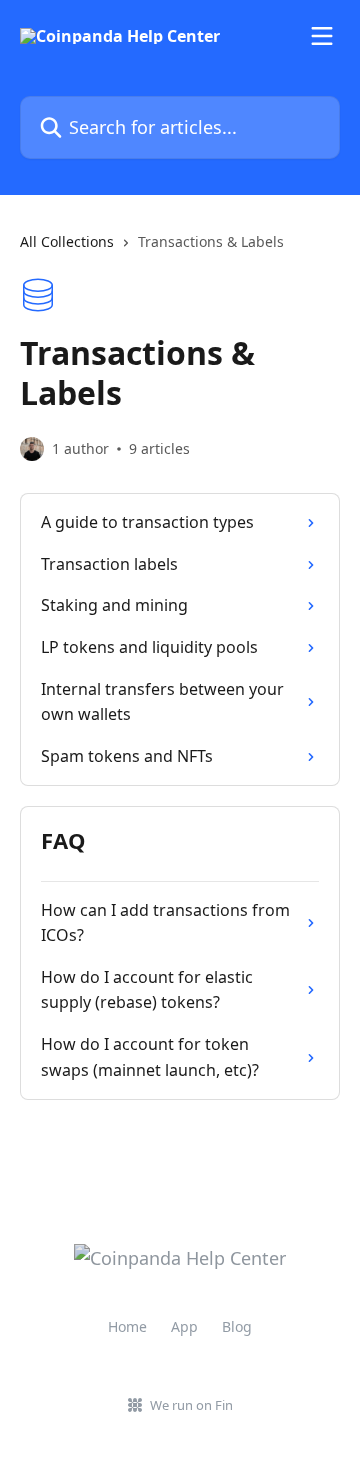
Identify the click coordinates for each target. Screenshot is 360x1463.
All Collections (67, 241)
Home (127, 1326)
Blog (237, 1326)
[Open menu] (322, 36)
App (184, 1326)
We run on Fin (191, 1405)
